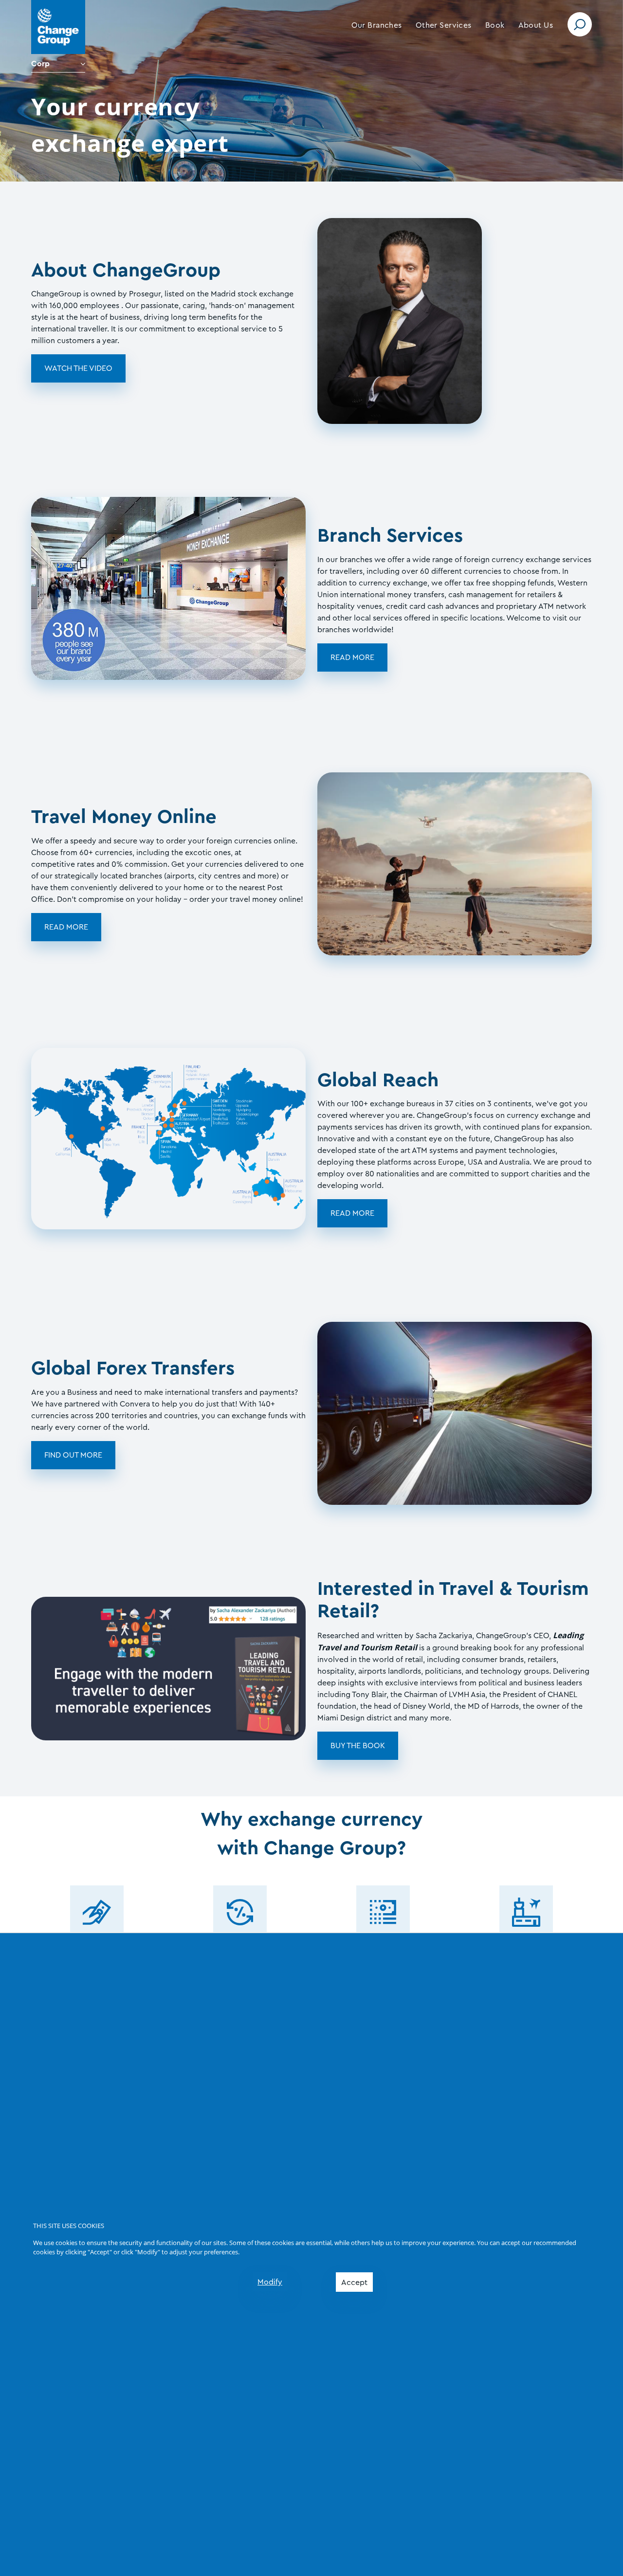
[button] (377, 25)
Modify (270, 2282)
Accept (354, 2283)
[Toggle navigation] (580, 24)
